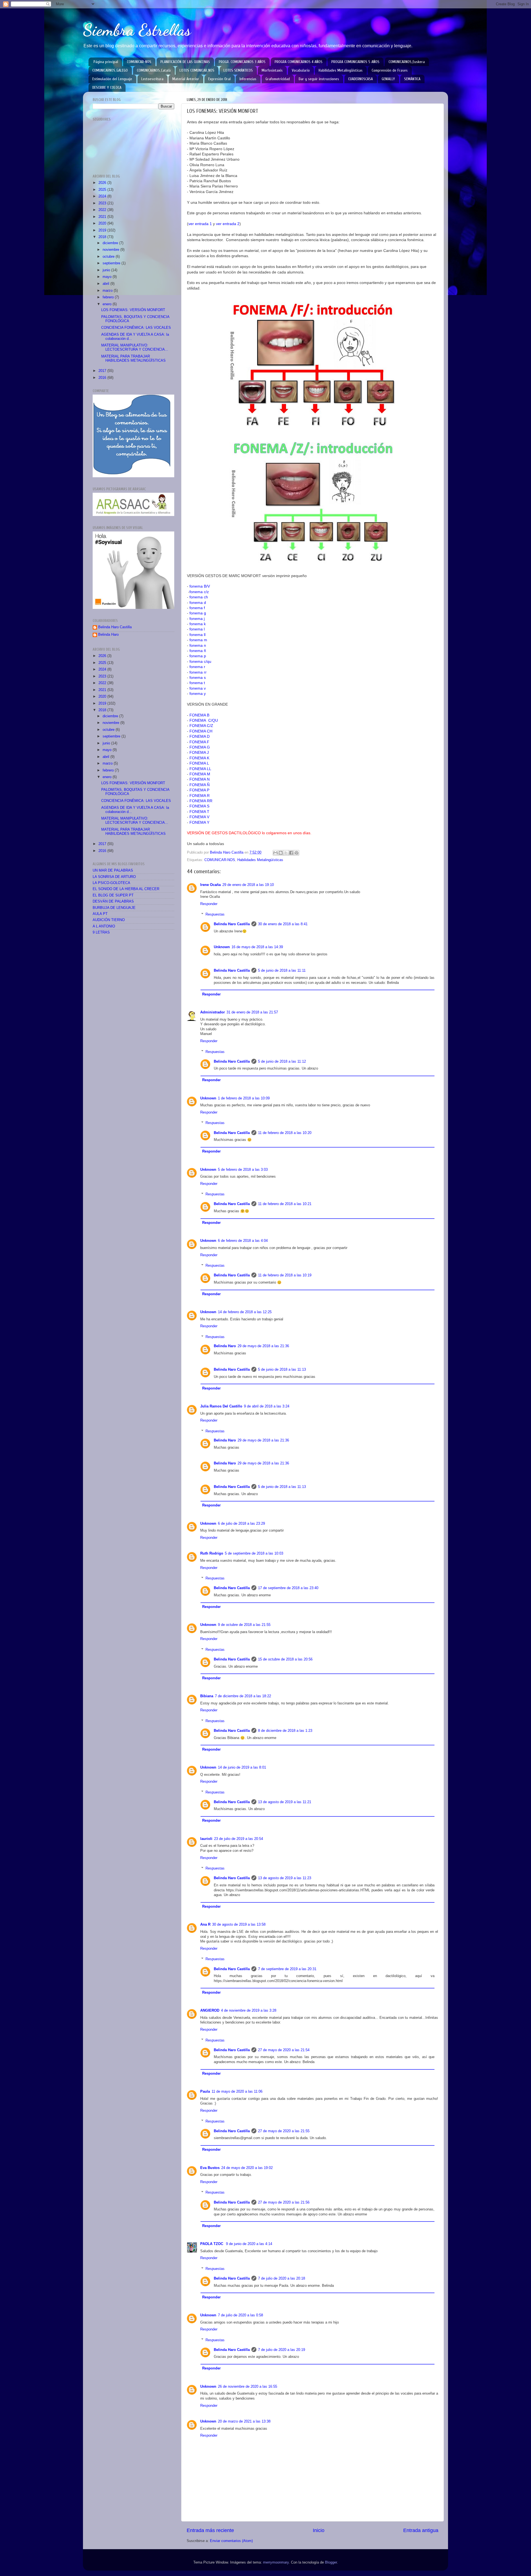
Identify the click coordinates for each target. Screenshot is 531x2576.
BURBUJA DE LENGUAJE (114, 908)
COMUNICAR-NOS (139, 62)
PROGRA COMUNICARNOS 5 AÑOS (355, 62)
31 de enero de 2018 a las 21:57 (252, 1012)
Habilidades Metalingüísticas (341, 70)
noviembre (111, 250)
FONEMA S (199, 806)
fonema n (198, 645)
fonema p (198, 656)
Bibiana (207, 1696)
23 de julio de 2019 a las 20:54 (239, 1839)
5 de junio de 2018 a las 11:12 (282, 1062)
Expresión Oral (219, 79)
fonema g (198, 613)
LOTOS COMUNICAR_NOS (197, 70)
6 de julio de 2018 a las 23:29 (241, 1524)
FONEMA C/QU (204, 720)
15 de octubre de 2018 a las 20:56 (285, 1659)
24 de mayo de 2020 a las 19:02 (247, 2168)
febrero (109, 297)
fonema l (197, 629)
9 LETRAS (101, 932)
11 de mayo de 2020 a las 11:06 (237, 2092)
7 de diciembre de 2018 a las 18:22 (243, 1696)
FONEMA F (199, 742)
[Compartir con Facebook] (291, 853)
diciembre (111, 243)
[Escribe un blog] (281, 853)
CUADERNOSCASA (360, 79)
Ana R (205, 1925)
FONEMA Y (199, 822)
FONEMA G (200, 747)
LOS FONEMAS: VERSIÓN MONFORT (133, 310)
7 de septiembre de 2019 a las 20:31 (287, 1969)
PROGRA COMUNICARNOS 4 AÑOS (299, 62)
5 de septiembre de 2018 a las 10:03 (254, 1553)
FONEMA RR (201, 801)
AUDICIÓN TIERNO (109, 920)
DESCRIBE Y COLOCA (107, 88)
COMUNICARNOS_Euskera (407, 62)
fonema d (198, 603)
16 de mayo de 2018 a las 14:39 (257, 947)
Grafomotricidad (278, 79)
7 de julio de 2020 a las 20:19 (282, 2350)
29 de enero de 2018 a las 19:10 (248, 885)
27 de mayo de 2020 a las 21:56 (284, 2202)
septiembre (112, 263)
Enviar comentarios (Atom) (231, 2541)
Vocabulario (301, 70)
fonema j (197, 619)
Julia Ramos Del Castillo (221, 1406)
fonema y (198, 693)
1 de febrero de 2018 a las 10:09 (244, 1098)
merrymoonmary (276, 2562)
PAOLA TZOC (212, 2244)
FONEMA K (199, 758)
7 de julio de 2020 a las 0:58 (240, 2315)
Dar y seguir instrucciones (319, 79)
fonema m (198, 640)
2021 (103, 217)
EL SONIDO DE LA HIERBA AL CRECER (126, 889)
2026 (103, 183)
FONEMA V (199, 817)
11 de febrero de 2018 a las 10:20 (285, 1133)
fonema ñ (198, 651)
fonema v (198, 688)
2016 (103, 378)
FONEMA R (200, 796)
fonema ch (199, 597)
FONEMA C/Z (201, 726)
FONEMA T (199, 812)
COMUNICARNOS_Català (154, 70)
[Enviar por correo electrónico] (275, 853)
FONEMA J (199, 752)
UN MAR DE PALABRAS (113, 870)
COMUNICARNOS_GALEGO (110, 70)
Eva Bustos (210, 2168)
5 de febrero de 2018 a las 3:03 (243, 1170)
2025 (103, 190)
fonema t (197, 683)
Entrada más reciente (210, 2530)
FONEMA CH (201, 731)
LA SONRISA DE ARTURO (114, 877)
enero (108, 304)
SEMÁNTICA (412, 79)
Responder (209, 904)
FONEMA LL (200, 769)
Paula (205, 2092)
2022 (103, 210)
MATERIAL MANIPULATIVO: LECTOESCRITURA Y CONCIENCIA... (135, 347)
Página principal (106, 62)
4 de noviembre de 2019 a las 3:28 (249, 2011)
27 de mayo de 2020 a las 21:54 (284, 2050)
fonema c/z (199, 592)
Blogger (331, 2562)
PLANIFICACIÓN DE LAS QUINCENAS (185, 62)
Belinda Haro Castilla (232, 924)
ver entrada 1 (200, 224)
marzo (108, 291)
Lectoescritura (152, 79)
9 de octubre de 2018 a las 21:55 (244, 1625)
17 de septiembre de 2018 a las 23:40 (288, 1588)
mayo (108, 277)
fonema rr (198, 672)
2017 (103, 371)
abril (106, 284)
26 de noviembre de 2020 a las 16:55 (248, 2387)
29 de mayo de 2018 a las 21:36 (263, 1346)
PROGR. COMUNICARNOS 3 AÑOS (242, 62)
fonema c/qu (200, 661)
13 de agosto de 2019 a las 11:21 (285, 1802)
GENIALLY (388, 79)
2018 (103, 237)
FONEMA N (200, 779)
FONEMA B (199, 715)
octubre (109, 257)
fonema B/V (200, 586)
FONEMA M (200, 774)
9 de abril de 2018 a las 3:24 (267, 1406)
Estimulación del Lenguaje (112, 79)
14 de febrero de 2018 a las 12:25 (245, 1312)
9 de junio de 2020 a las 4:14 (249, 2244)
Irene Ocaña (210, 885)
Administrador (213, 1012)
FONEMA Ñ (200, 785)
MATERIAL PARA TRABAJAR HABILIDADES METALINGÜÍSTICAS (133, 358)
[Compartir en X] (286, 853)
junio (107, 270)
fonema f (197, 608)
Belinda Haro (225, 1346)
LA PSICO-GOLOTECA (111, 883)
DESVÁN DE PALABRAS (113, 901)
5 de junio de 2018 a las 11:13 (282, 1370)
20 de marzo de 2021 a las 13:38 (244, 2421)
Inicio (319, 2530)
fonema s (198, 677)
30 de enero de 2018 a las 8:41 (283, 924)
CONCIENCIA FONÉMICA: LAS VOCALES (136, 328)
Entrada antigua (421, 2530)
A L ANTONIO (104, 926)
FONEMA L (199, 763)
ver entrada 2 (228, 224)
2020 (103, 223)
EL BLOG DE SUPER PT (113, 895)
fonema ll (197, 635)
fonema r (197, 667)
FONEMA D (200, 736)
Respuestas (215, 914)
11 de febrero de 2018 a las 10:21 (285, 1204)
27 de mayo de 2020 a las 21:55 (284, 2131)
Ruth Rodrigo (212, 1553)
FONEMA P (199, 790)
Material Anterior (186, 79)
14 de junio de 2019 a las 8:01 (242, 1767)
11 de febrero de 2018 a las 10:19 (285, 1275)
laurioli (206, 1839)
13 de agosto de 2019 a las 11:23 (285, 1878)
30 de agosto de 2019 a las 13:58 (239, 1925)
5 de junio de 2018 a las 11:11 (282, 971)
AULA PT (100, 914)
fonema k (198, 624)
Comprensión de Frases (390, 70)
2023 (103, 203)
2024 (103, 196)
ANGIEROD (210, 2011)
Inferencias (248, 79)
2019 (103, 230)
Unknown (222, 947)
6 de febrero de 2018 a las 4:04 (243, 1241)
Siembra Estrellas (137, 30)
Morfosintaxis (272, 70)
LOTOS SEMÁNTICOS (238, 70)
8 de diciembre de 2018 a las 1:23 (285, 1731)
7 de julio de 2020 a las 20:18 (282, 2278)
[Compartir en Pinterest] (296, 853)
